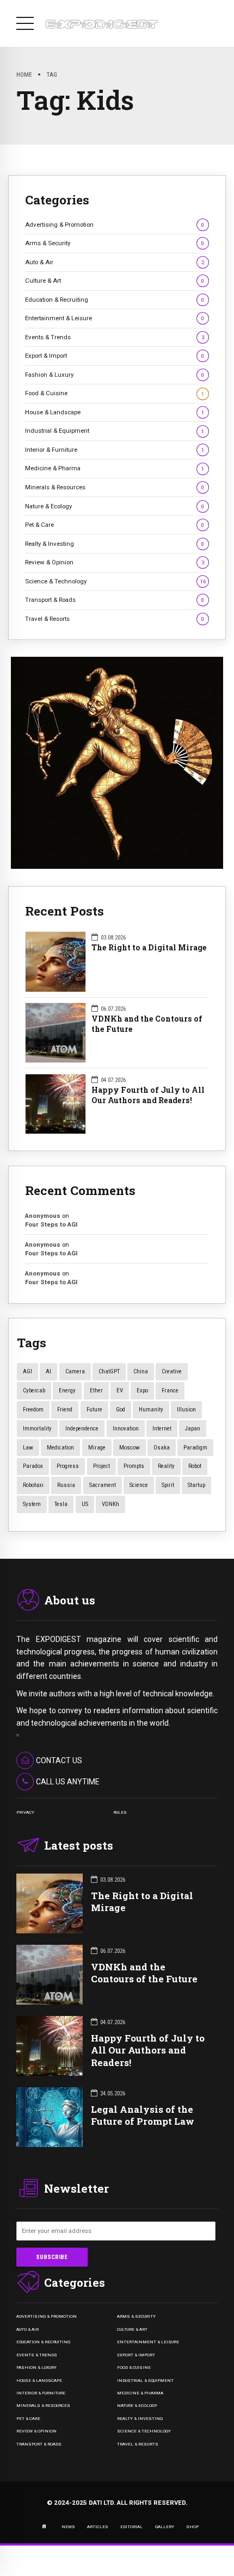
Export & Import (115, 356)
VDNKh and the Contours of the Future (147, 1024)
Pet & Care (115, 525)
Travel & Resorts (115, 619)
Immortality (37, 1429)
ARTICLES (98, 2527)
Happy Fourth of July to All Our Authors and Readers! (148, 1095)
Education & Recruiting (115, 300)
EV (120, 1390)
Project (101, 1466)
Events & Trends (115, 337)
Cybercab (34, 1390)
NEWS (68, 2527)
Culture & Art (115, 281)
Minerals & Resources (115, 487)
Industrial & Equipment (115, 431)
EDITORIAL (131, 2527)
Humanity (151, 1410)
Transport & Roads (115, 600)
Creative (172, 1371)
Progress (68, 1466)
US (85, 1504)
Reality (166, 1466)
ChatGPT (109, 1371)
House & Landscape (115, 412)
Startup (196, 1485)
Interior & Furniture (115, 450)
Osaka (162, 1448)
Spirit (168, 1485)
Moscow (130, 1448)
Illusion (186, 1410)
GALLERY (165, 2527)
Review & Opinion (115, 562)
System (32, 1504)
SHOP (192, 2527)
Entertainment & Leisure (115, 318)
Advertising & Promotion (115, 225)
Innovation (126, 1429)
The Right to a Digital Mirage (149, 948)
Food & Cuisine (115, 393)
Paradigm (195, 1448)
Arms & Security (115, 243)
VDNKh (110, 1504)
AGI (27, 1371)
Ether (96, 1390)
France (170, 1390)
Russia (66, 1485)
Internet (162, 1429)
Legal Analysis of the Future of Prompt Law (143, 2115)
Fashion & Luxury (115, 375)
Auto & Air (115, 262)
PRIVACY (25, 1812)
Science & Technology (115, 581)
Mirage (97, 1448)
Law (28, 1448)
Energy (67, 1390)
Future (94, 1410)
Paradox (33, 1466)
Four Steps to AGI (51, 1224)
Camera (75, 1371)
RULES (120, 1812)
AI (48, 1371)
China (141, 1371)
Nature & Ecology (115, 506)
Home (24, 74)
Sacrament (103, 1485)
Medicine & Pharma (115, 468)
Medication (60, 1448)
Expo (142, 1390)
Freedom (33, 1410)
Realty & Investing (115, 544)
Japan (193, 1429)
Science (139, 1485)
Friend (65, 1410)
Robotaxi (33, 1485)
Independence (82, 1429)
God (121, 1410)
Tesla (61, 1504)
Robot (195, 1466)
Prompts (134, 1466)
